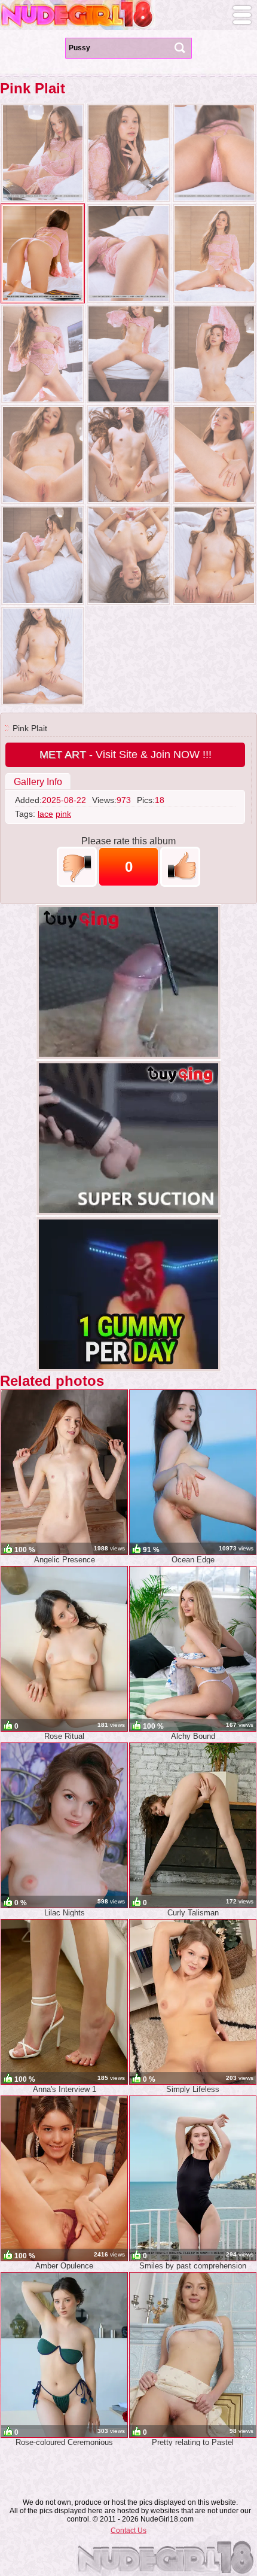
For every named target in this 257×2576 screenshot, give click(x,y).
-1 (77, 867)
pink (63, 814)
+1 (180, 867)
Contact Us (128, 2531)
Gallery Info (38, 782)
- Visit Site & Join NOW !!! (126, 755)
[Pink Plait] (43, 153)
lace (45, 814)
